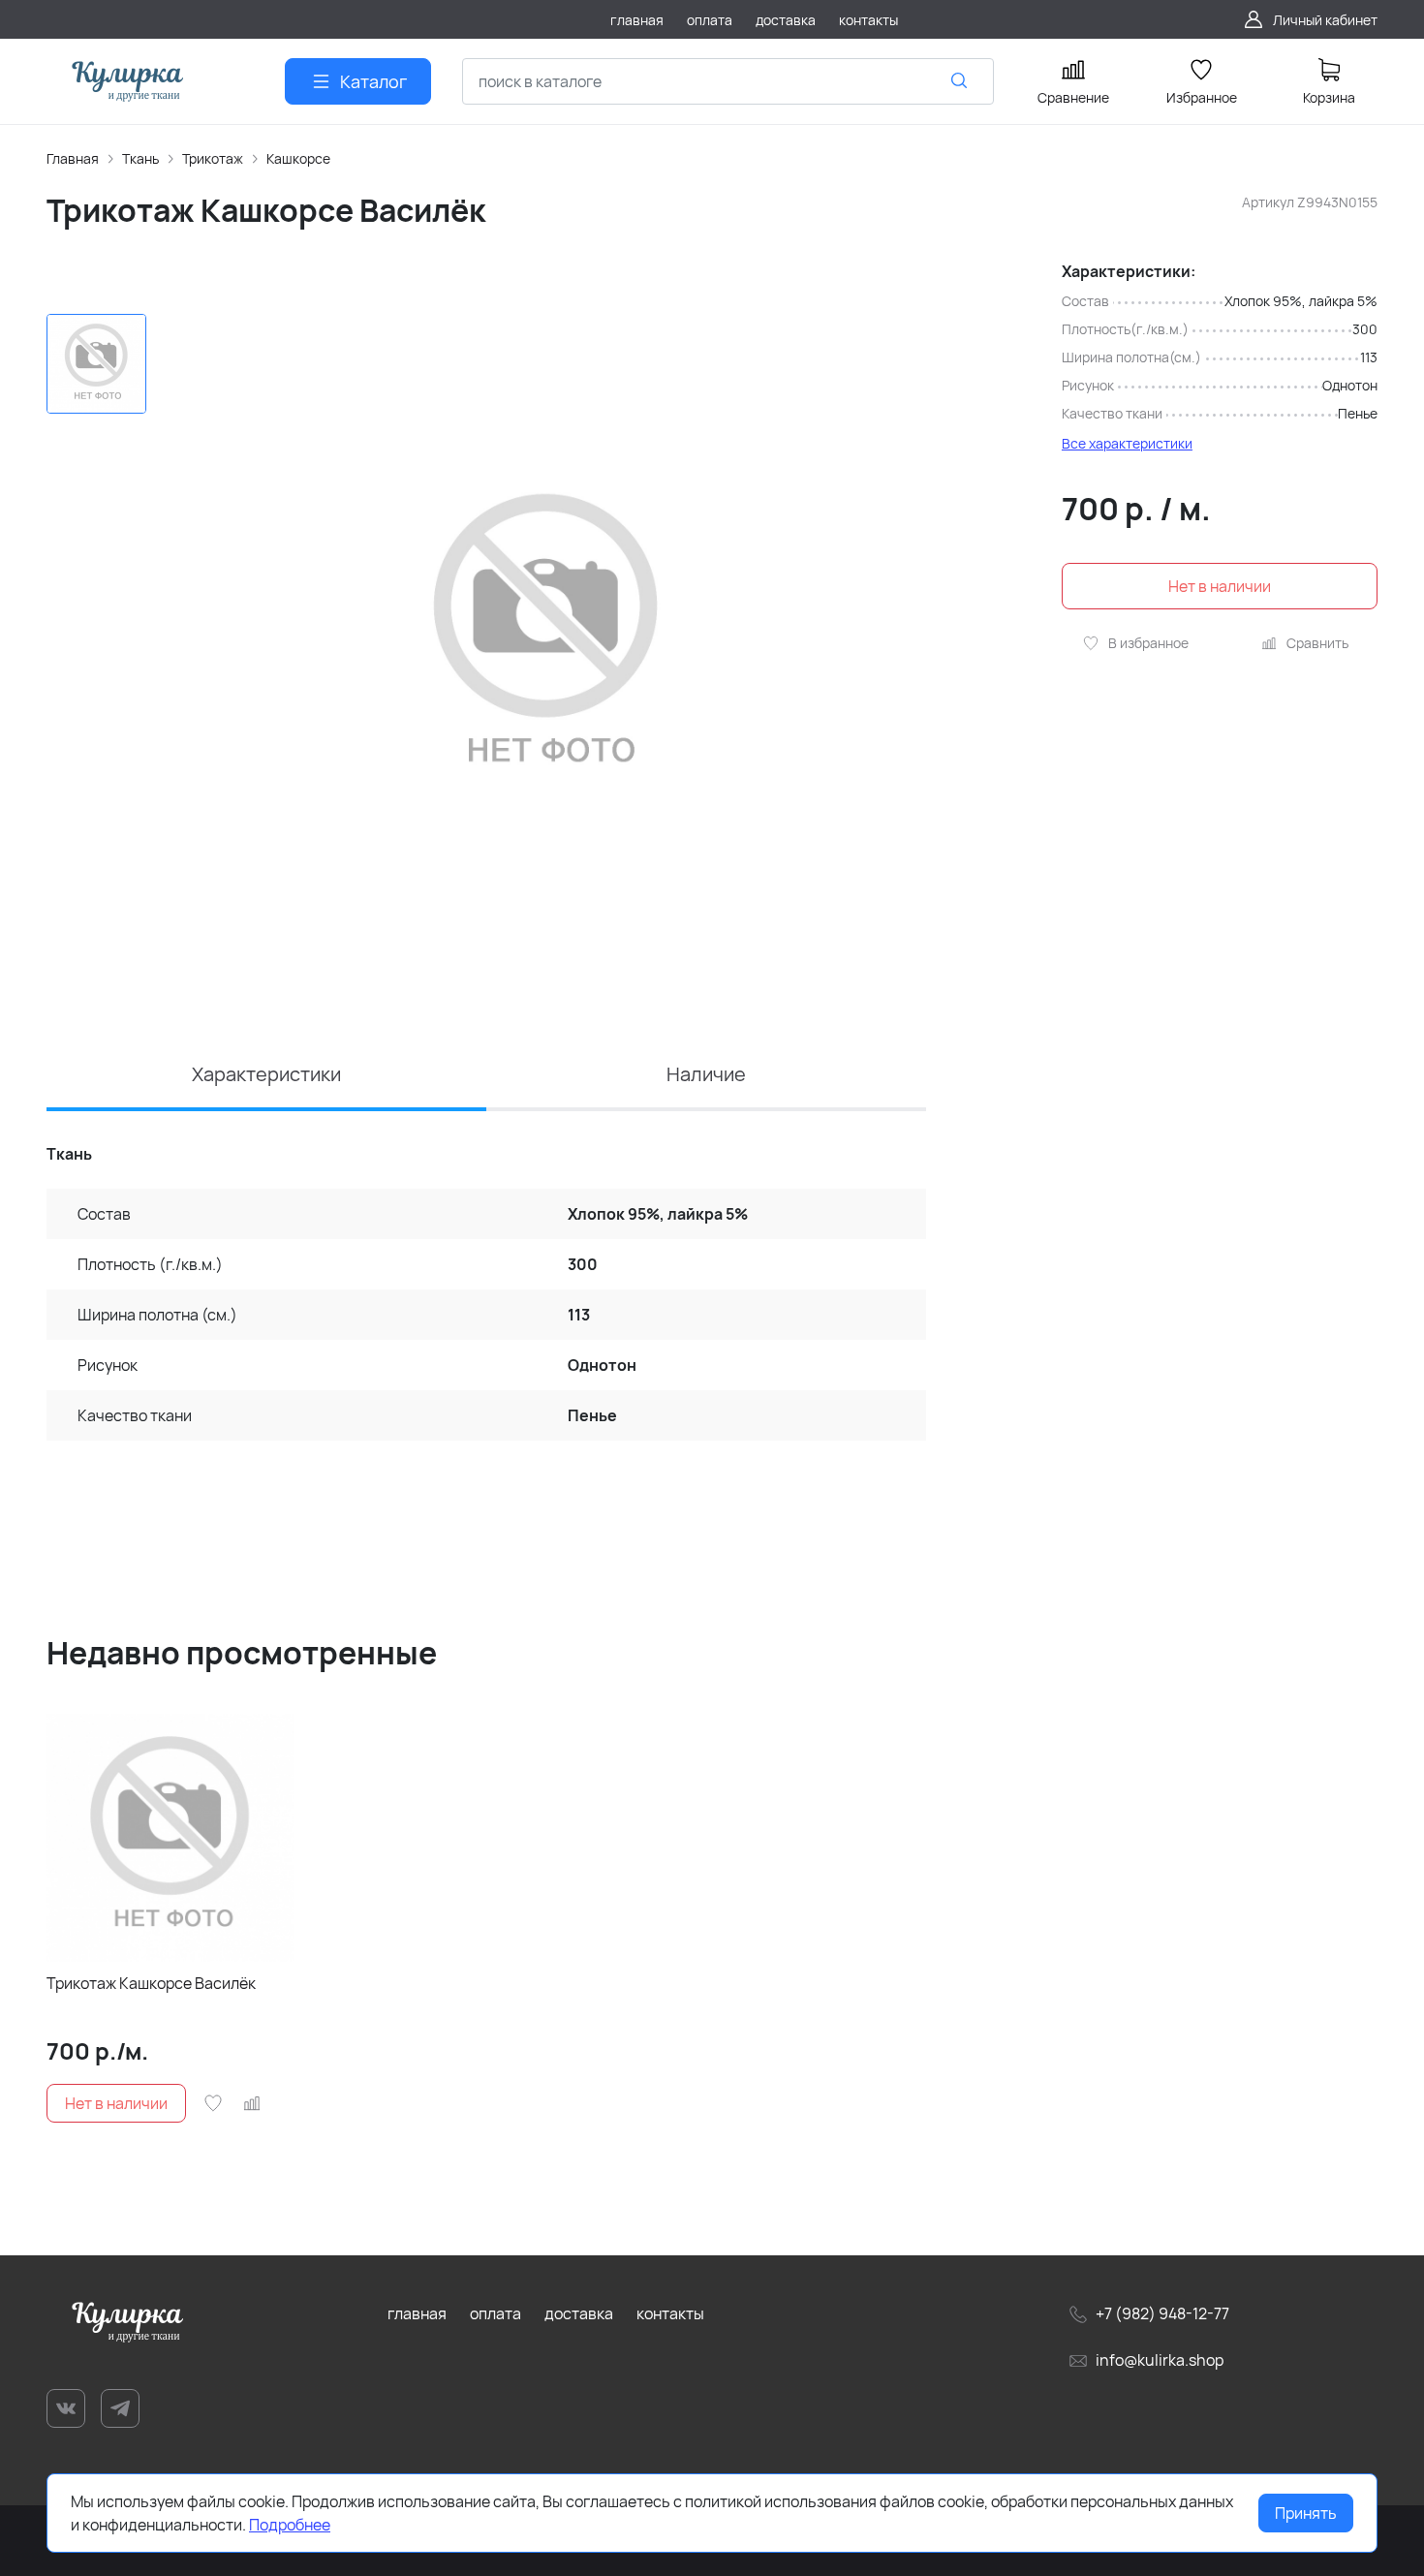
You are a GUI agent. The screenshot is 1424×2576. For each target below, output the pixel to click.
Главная (73, 158)
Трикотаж (213, 158)
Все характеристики (1127, 443)
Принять (1306, 2513)
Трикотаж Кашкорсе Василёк (151, 1983)
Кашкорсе (298, 158)
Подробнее (290, 2525)
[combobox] (728, 81)
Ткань (140, 158)
